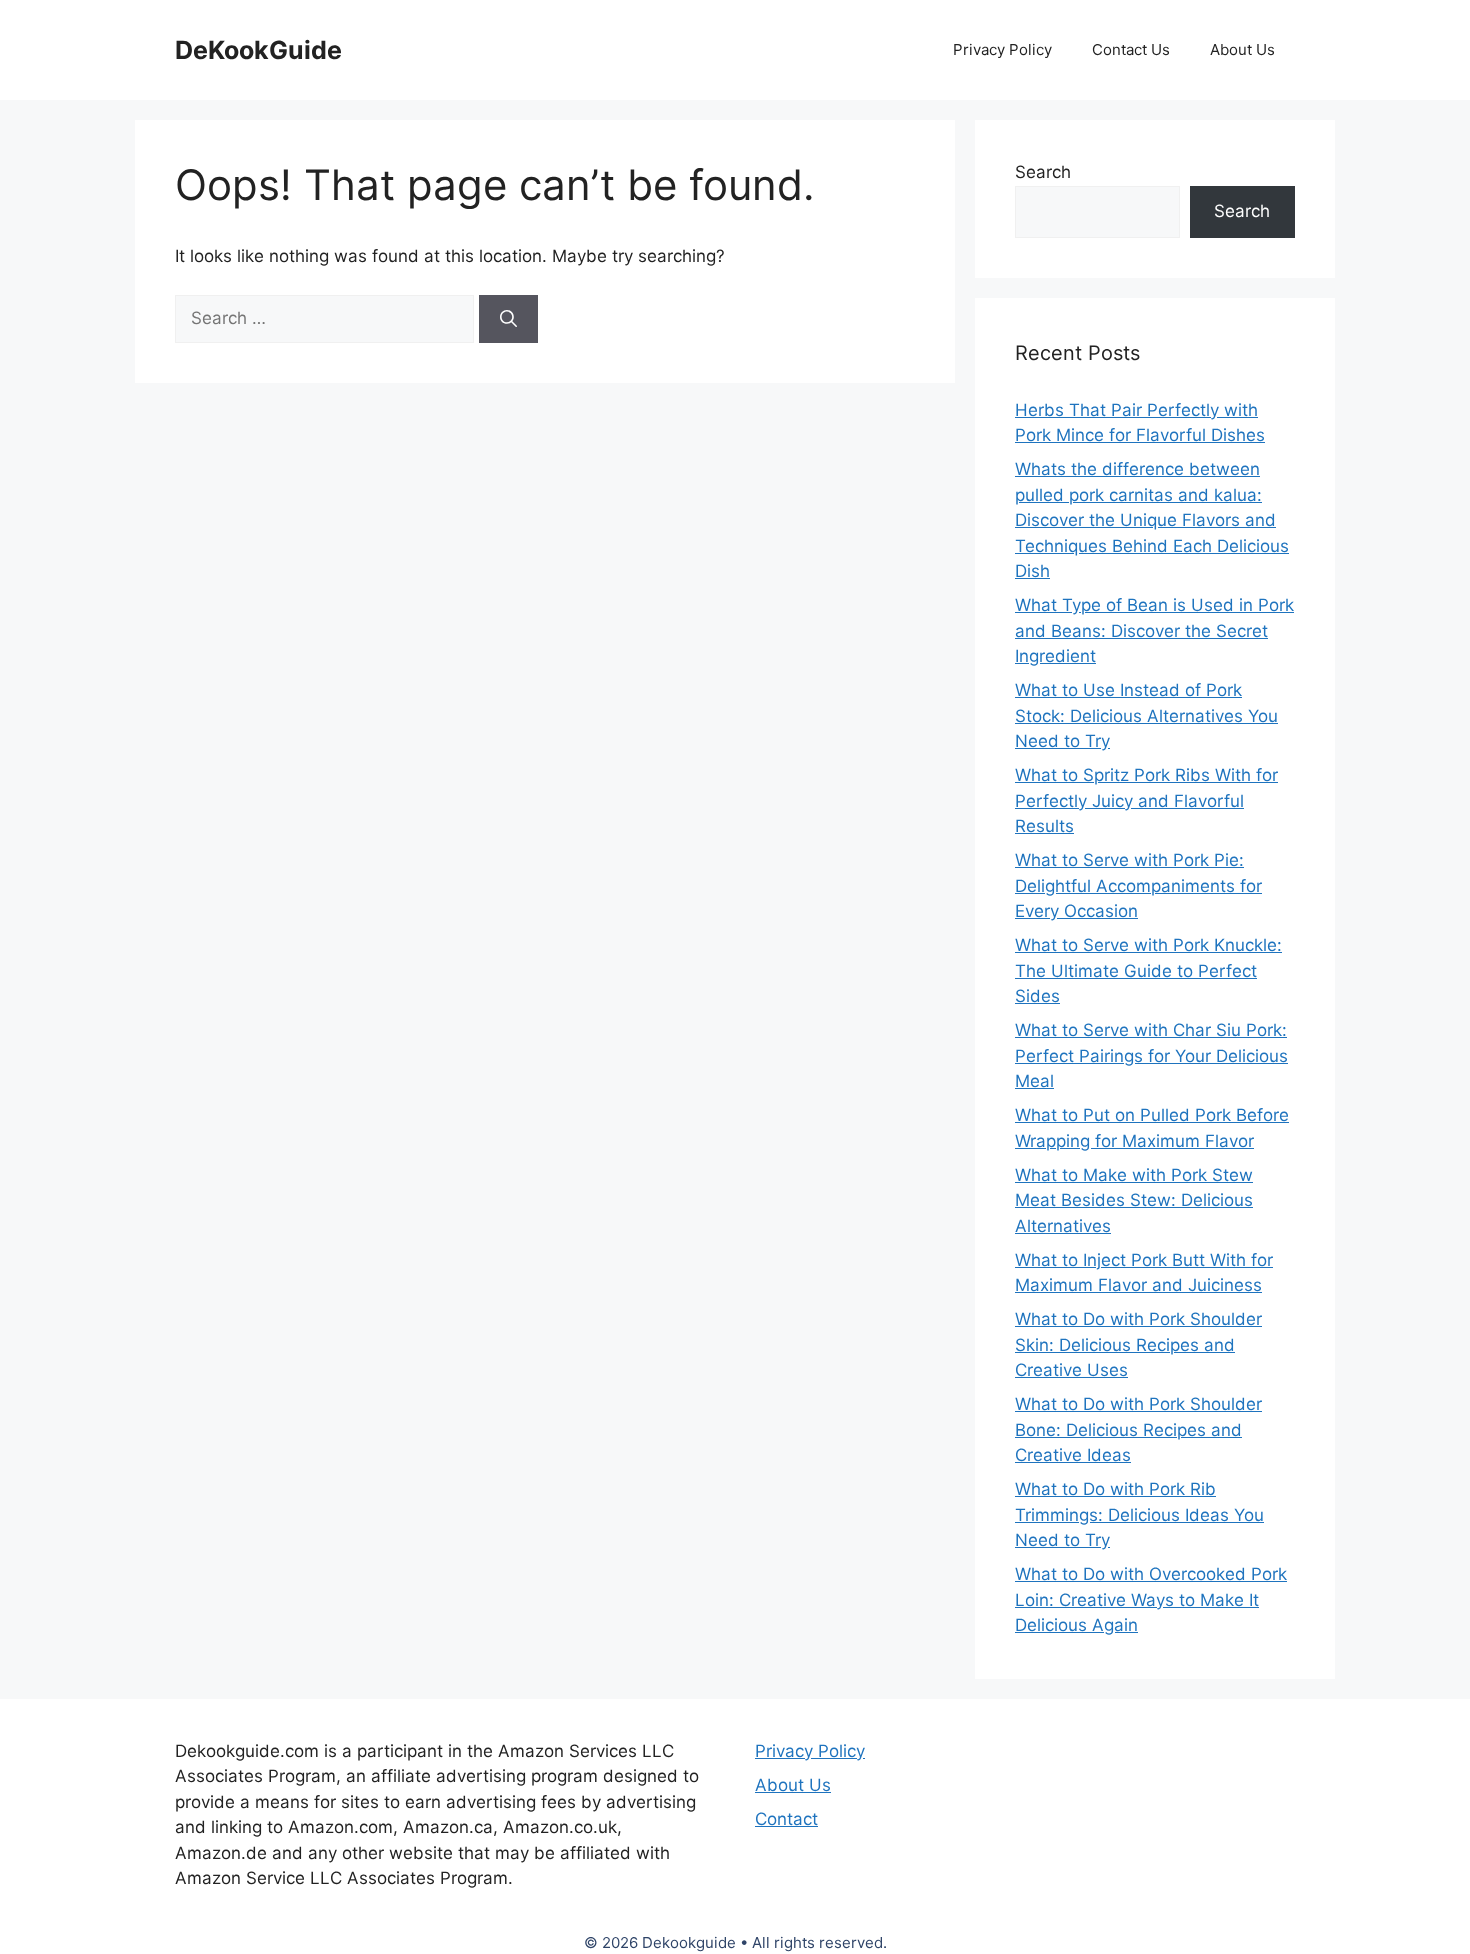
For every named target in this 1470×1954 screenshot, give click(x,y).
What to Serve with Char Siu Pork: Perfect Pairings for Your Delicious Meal (1151, 1055)
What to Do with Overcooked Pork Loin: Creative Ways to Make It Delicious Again (1151, 1599)
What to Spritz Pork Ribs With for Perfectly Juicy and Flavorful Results (1146, 800)
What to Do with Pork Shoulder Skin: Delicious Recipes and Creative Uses (1138, 1344)
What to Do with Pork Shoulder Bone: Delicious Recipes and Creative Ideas (1138, 1429)
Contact (786, 1819)
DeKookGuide (258, 50)
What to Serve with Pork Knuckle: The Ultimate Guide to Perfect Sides (1148, 970)
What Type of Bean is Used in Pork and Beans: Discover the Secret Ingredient (1154, 630)
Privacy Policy (1002, 49)
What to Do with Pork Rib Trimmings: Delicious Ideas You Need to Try (1139, 1514)
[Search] (508, 319)
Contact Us (1131, 49)
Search (1043, 172)
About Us (1242, 49)
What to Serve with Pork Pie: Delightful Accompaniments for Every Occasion (1138, 885)
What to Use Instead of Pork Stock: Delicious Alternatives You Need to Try (1146, 715)
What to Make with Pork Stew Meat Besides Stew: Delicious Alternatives (1134, 1200)
